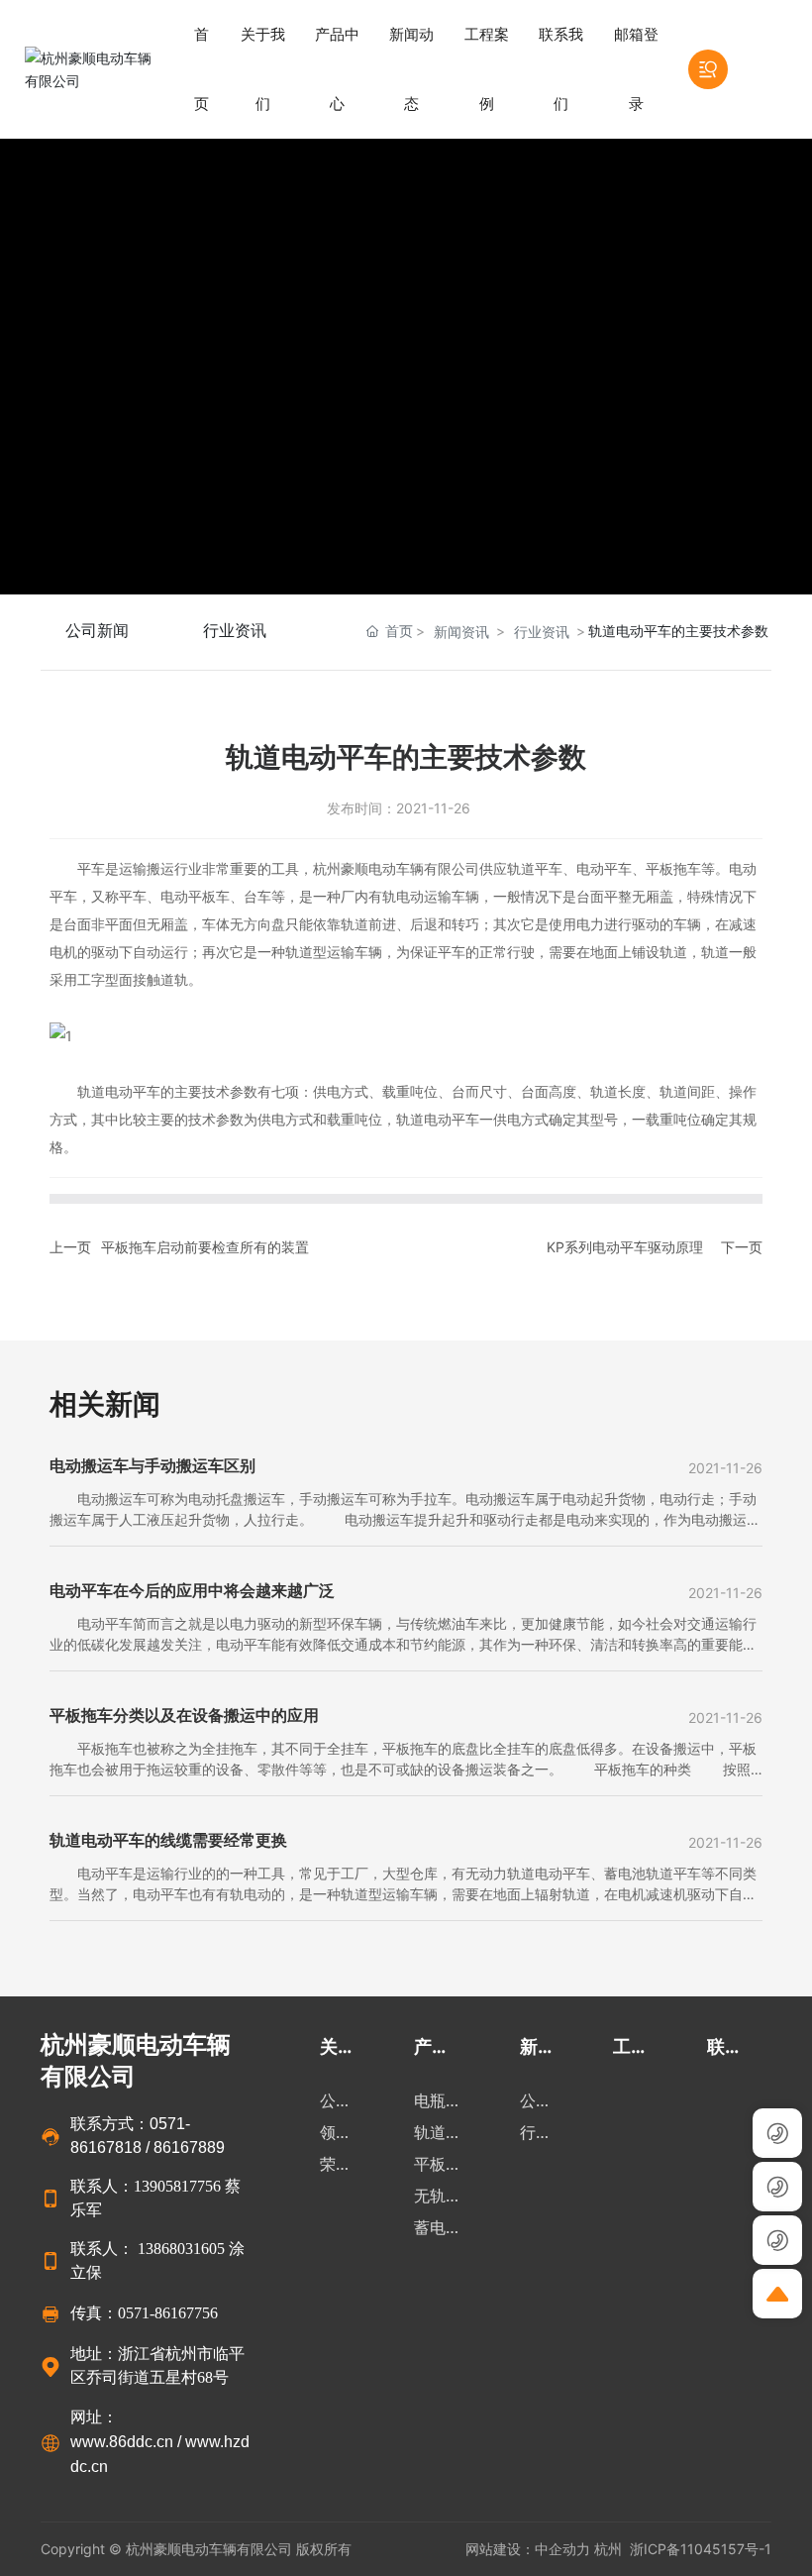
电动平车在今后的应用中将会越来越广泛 (192, 1590)
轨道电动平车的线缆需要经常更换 (168, 1840)
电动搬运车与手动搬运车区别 (152, 1465)
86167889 (189, 2147)
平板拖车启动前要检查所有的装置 (205, 1247)
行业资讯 (235, 631)
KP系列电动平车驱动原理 (625, 1247)
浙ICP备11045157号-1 (701, 2549)
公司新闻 (97, 631)
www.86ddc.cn (122, 2442)
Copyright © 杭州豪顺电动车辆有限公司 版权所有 (198, 2549)
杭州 (608, 2549)
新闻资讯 (461, 632)
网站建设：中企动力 (528, 2549)
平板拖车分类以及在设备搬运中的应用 (184, 1715)
